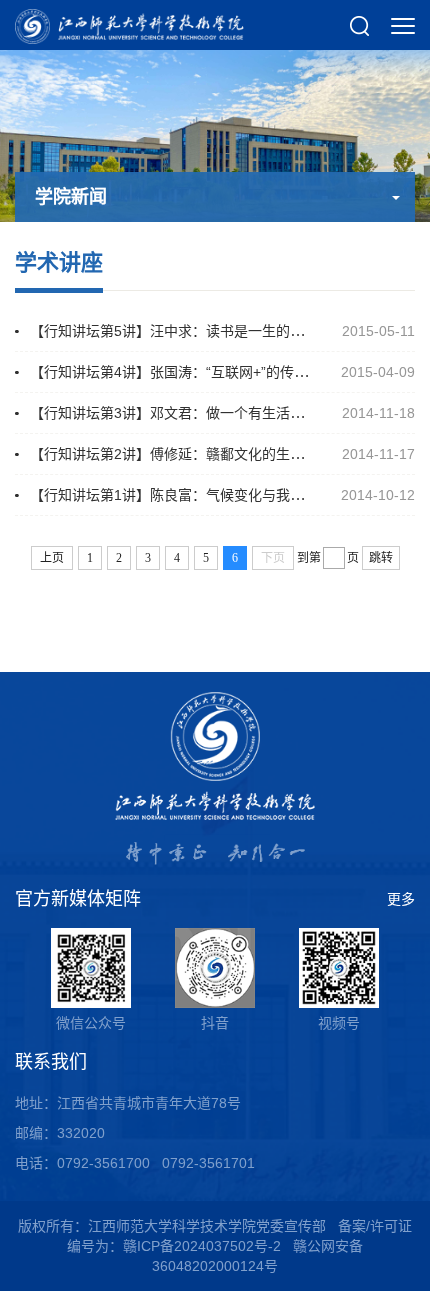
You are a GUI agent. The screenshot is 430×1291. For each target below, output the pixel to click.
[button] (360, 25)
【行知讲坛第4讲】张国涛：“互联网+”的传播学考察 (190, 372)
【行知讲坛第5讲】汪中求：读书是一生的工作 (174, 331)
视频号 (339, 1023)
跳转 (381, 558)
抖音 (215, 1023)
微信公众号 (91, 1023)
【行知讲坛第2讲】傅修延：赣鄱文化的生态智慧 (181, 454)
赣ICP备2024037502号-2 (202, 1246)
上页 (52, 558)
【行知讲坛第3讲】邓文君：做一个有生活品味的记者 (195, 413)
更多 (401, 899)
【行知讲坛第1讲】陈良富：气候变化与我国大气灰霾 (195, 495)
